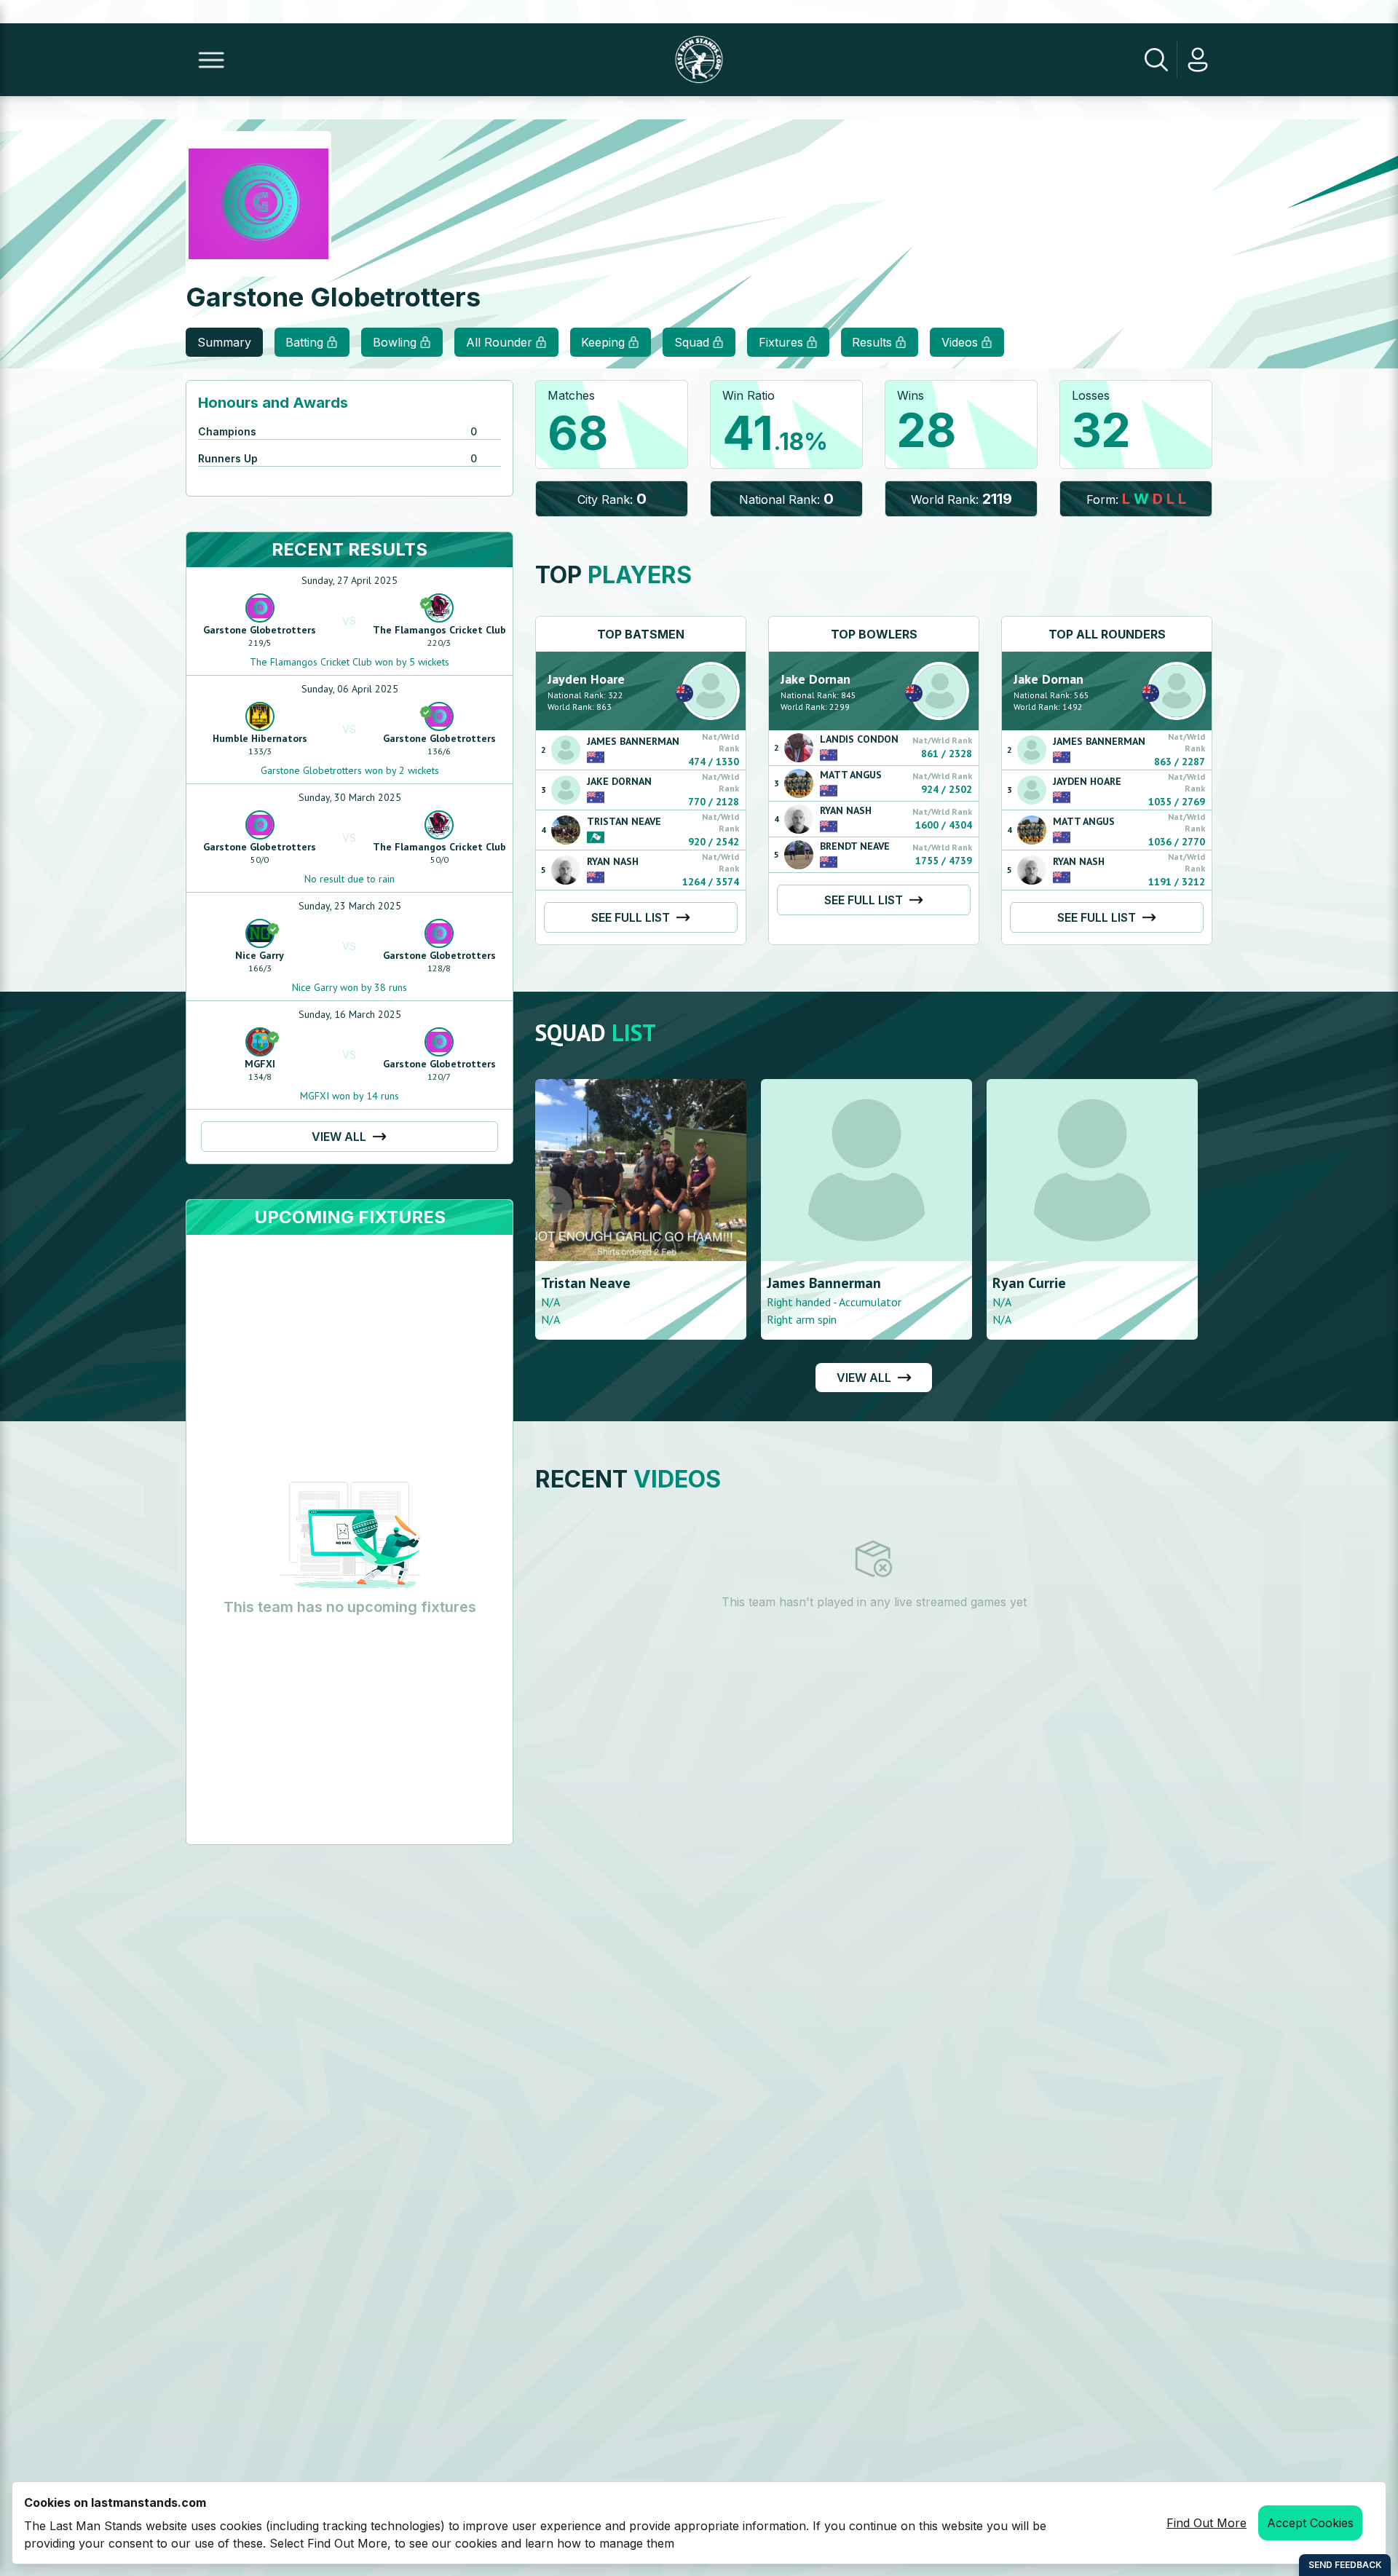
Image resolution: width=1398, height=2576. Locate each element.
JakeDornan (619, 781)
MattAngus (851, 775)
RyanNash (613, 861)
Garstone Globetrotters (260, 630)
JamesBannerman (633, 741)
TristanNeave (624, 821)
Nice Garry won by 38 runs (349, 987)
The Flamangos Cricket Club (439, 630)
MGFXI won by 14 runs (349, 1096)
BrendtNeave (855, 846)
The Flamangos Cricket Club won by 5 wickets (349, 662)
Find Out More (1207, 2523)
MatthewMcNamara (1184, 1283)
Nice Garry (260, 955)
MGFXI (260, 1064)
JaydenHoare (586, 679)
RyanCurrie (930, 1283)
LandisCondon (859, 739)
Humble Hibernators (260, 738)
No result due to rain (349, 879)
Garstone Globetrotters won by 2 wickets (350, 770)
